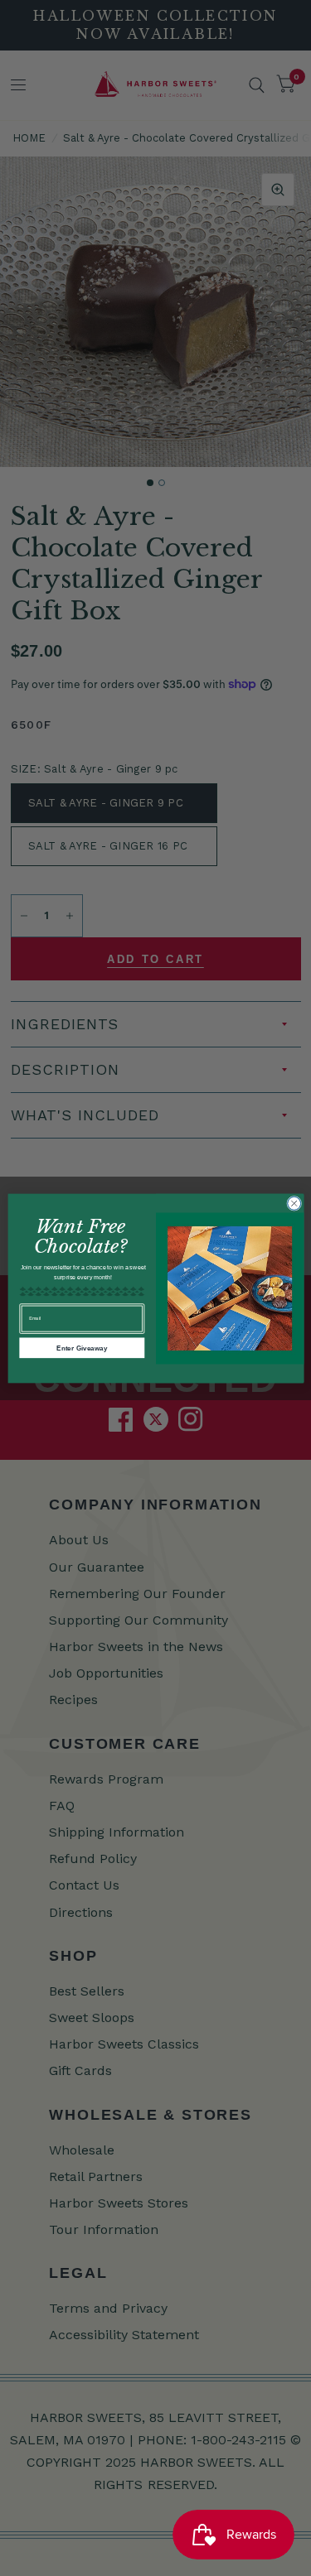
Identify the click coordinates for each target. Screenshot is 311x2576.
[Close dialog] (294, 1203)
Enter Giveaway (82, 1348)
